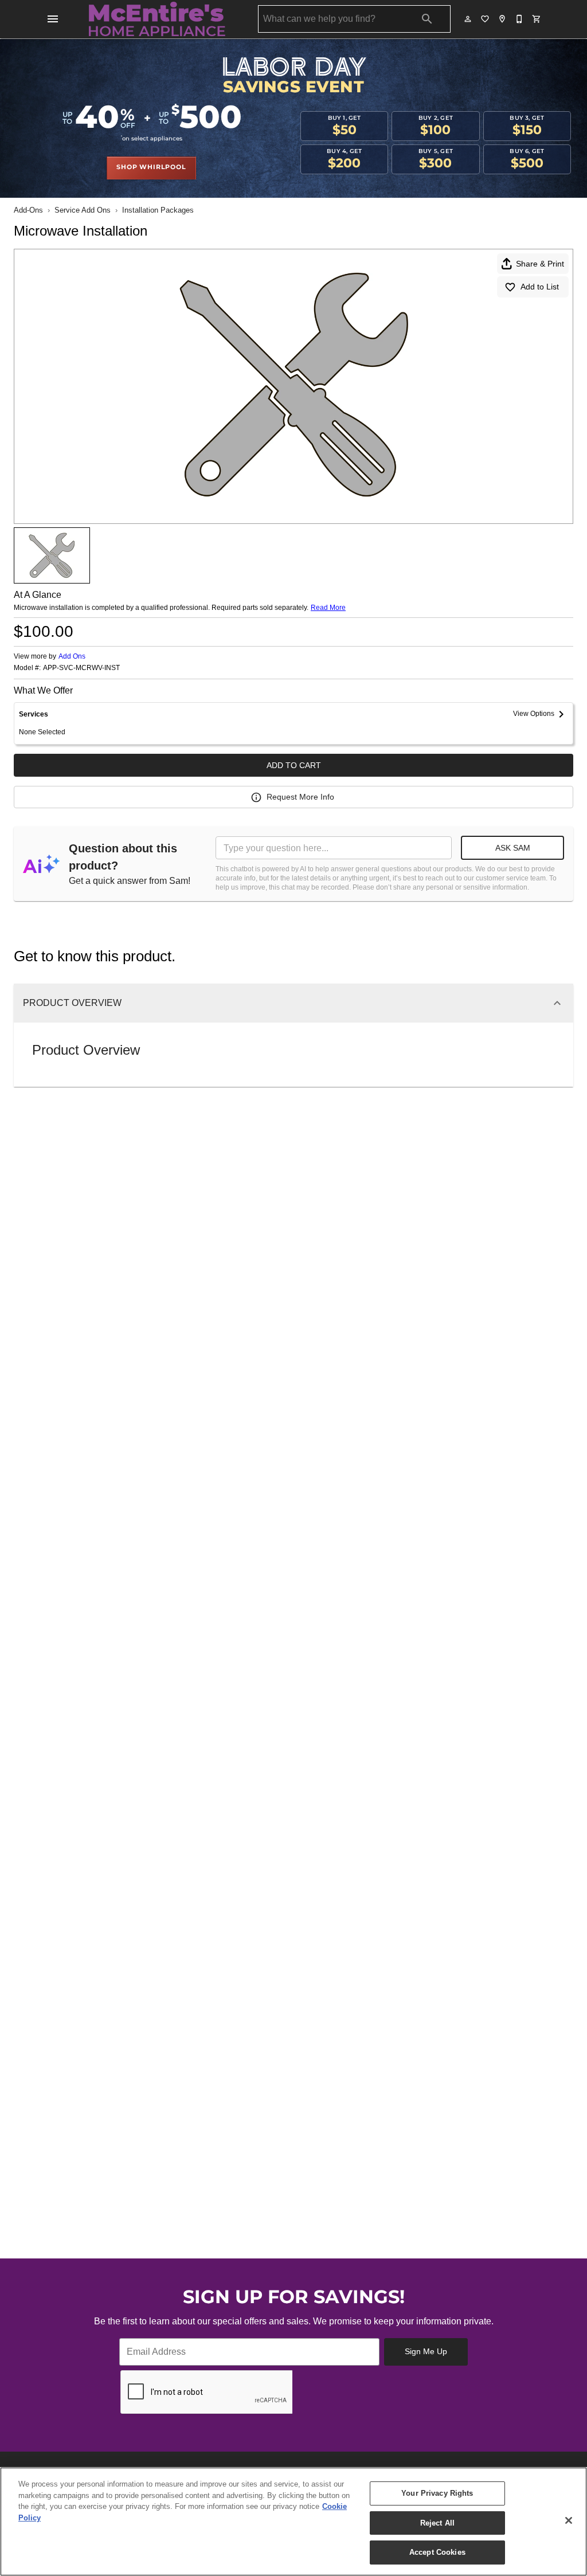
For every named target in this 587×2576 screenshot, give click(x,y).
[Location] (503, 19)
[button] (53, 19)
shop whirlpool (151, 167)
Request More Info (300, 797)
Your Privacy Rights (437, 2493)
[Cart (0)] (537, 19)
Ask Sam (513, 848)
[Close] (569, 2520)
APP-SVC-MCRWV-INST (81, 668)
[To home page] (157, 19)
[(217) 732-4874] (520, 19)
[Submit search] (427, 19)
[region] (293, 2522)
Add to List (540, 287)
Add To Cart (294, 765)
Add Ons (72, 656)
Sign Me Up (426, 2351)
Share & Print (540, 264)
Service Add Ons (83, 210)
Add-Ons (28, 210)
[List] (486, 19)
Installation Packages (158, 210)
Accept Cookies (437, 2552)
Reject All (437, 2523)
